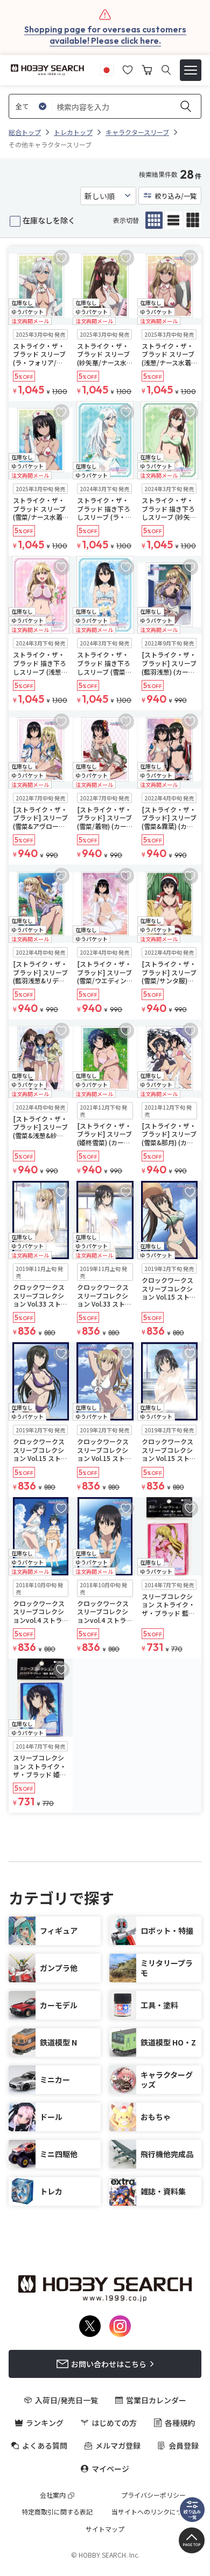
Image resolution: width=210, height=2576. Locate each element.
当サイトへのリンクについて (153, 2512)
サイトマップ (105, 2529)
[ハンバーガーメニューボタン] (191, 70)
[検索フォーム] (166, 70)
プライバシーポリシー (153, 2495)
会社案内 (53, 2495)
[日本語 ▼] (107, 69)
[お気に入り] (128, 69)
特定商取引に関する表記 (57, 2512)
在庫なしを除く (49, 220)
